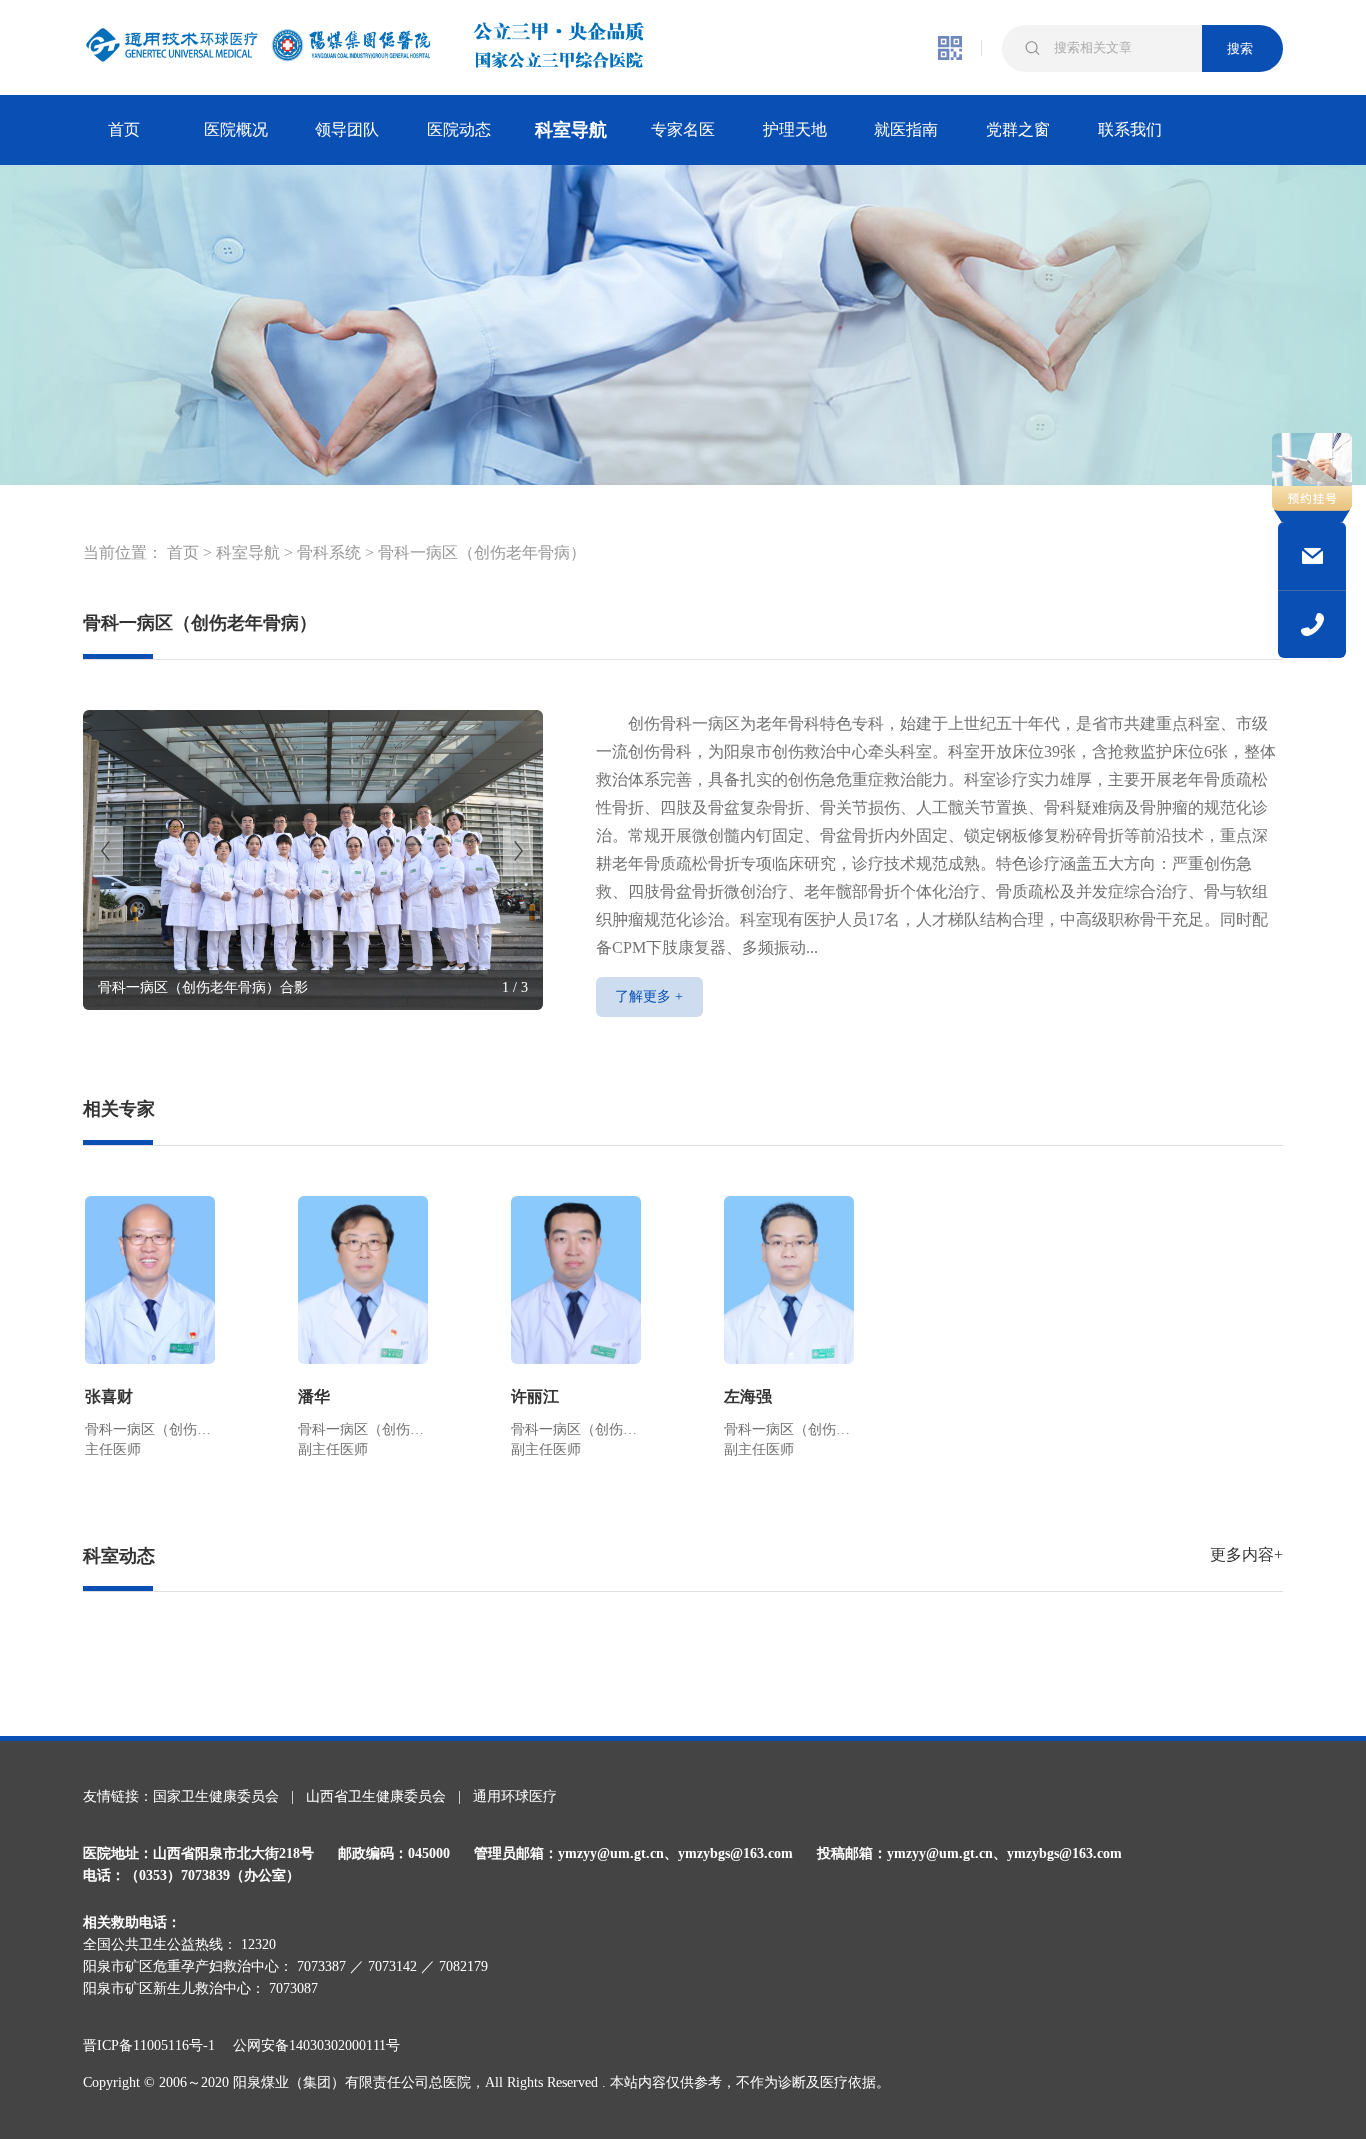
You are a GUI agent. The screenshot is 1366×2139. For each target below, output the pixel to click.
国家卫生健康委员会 (216, 1796)
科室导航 (571, 130)
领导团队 (347, 129)
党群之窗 (1018, 129)
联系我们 (1130, 129)
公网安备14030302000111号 (316, 2045)
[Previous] (108, 851)
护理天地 (795, 129)
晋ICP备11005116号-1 (156, 2045)
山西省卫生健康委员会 (376, 1796)
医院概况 (236, 129)
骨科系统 (329, 552)
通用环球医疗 (515, 1796)
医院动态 (459, 129)
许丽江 (535, 1396)
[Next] (518, 851)
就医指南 (906, 129)
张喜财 (109, 1396)
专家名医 (683, 129)
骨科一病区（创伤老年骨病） (482, 552)
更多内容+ (1246, 1554)
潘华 (314, 1396)
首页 (124, 129)
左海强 (748, 1396)
